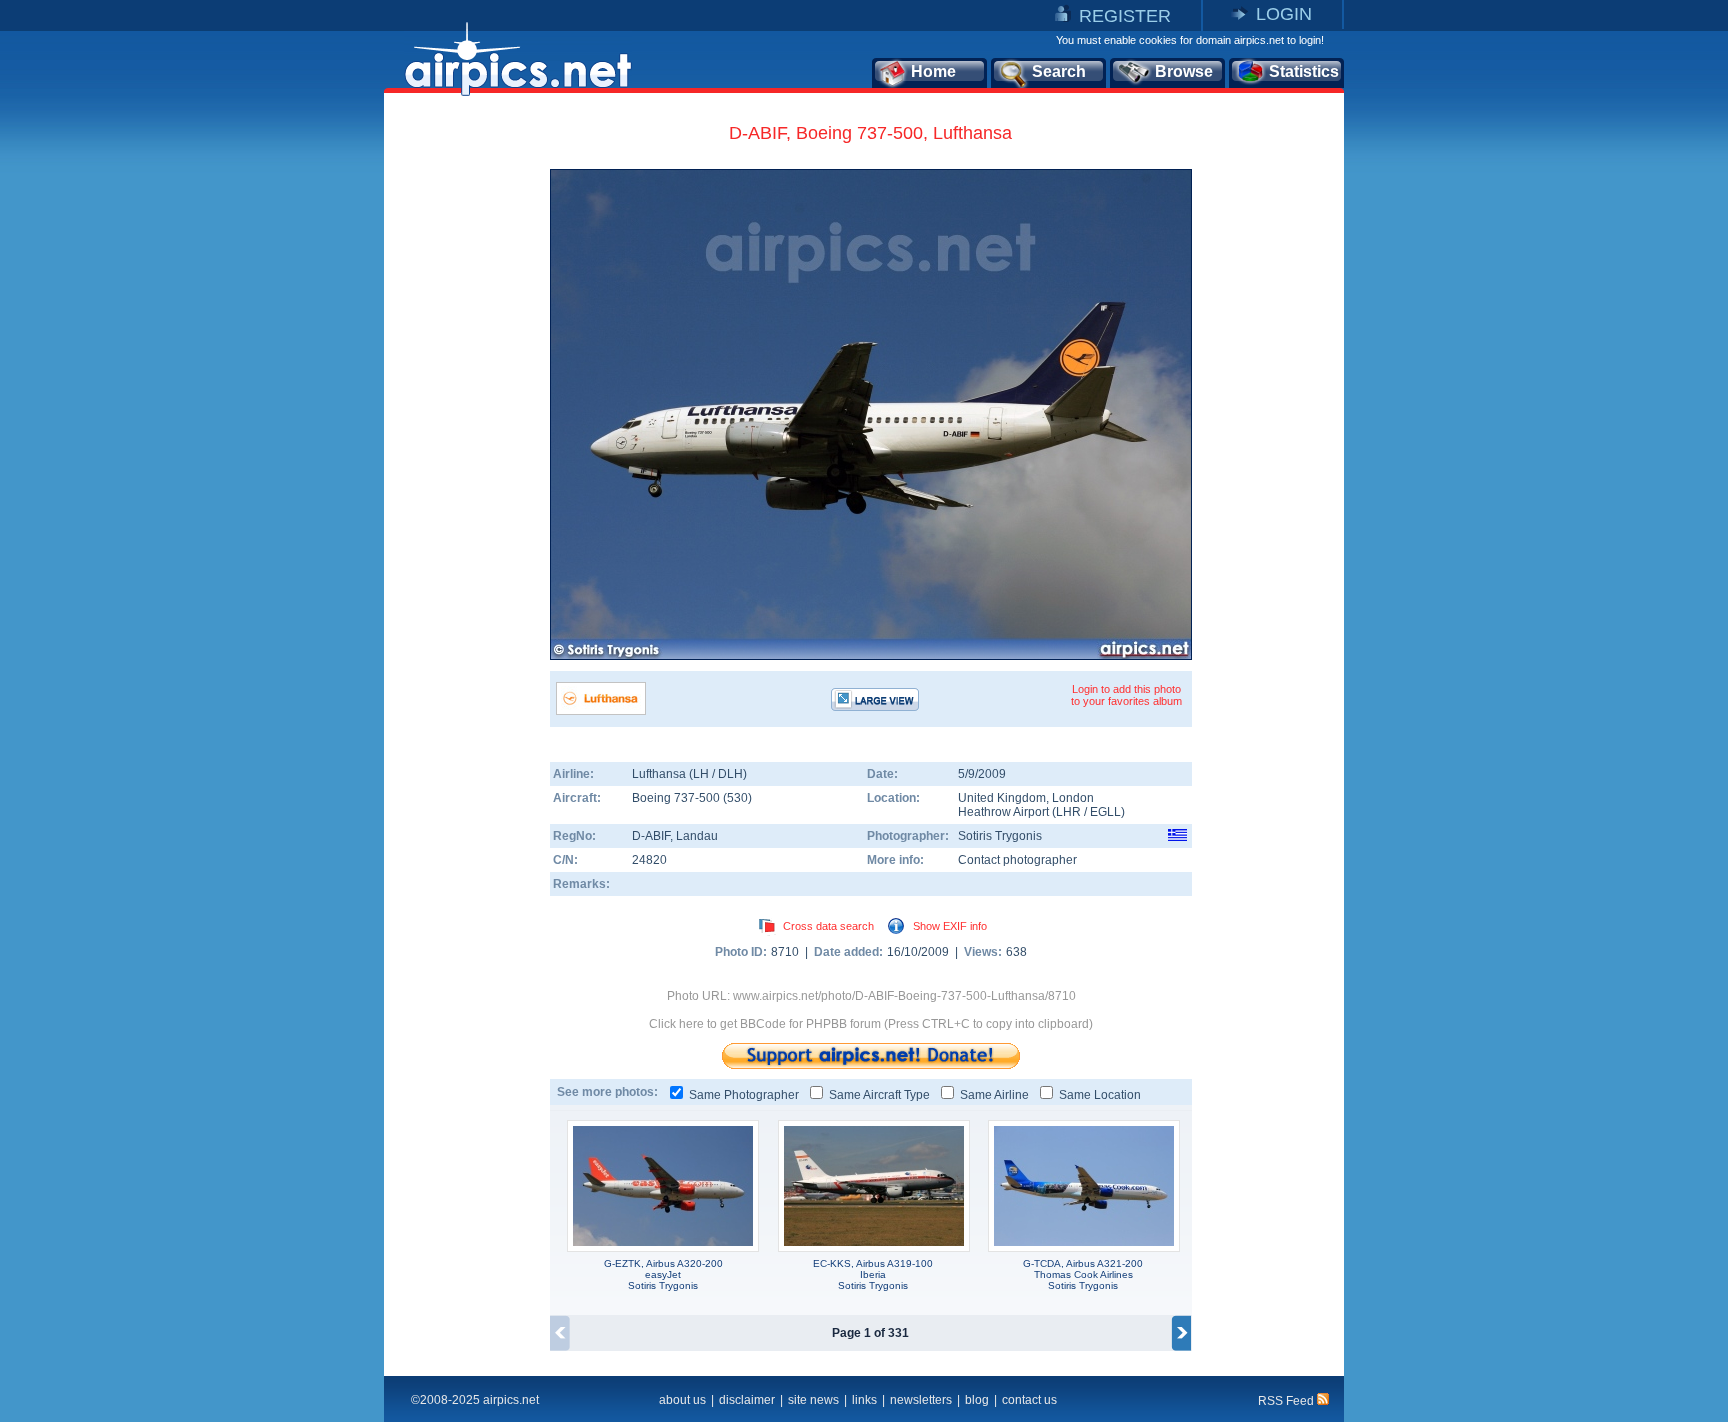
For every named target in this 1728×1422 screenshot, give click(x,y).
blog (977, 1400)
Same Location (1100, 1095)
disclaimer (747, 1400)
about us (682, 1400)
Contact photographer (1017, 860)
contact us (1029, 1400)
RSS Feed (1287, 1401)
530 (737, 798)
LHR (1068, 812)
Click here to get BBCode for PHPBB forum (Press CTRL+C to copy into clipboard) (871, 1024)
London (1073, 798)
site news (813, 1400)
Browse (1184, 71)
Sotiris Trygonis (1000, 836)
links (864, 1400)
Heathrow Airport (1003, 812)
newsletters (921, 1400)
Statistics (1304, 71)
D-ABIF (651, 836)
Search (1059, 71)
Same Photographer (744, 1095)
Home (933, 71)
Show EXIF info (950, 926)
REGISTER (1125, 16)
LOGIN (1284, 14)
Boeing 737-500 (677, 798)
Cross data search (828, 926)
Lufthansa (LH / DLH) (689, 774)
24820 (649, 860)
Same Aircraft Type (879, 1095)
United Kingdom (1002, 798)
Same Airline (994, 1095)
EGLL (1105, 812)
